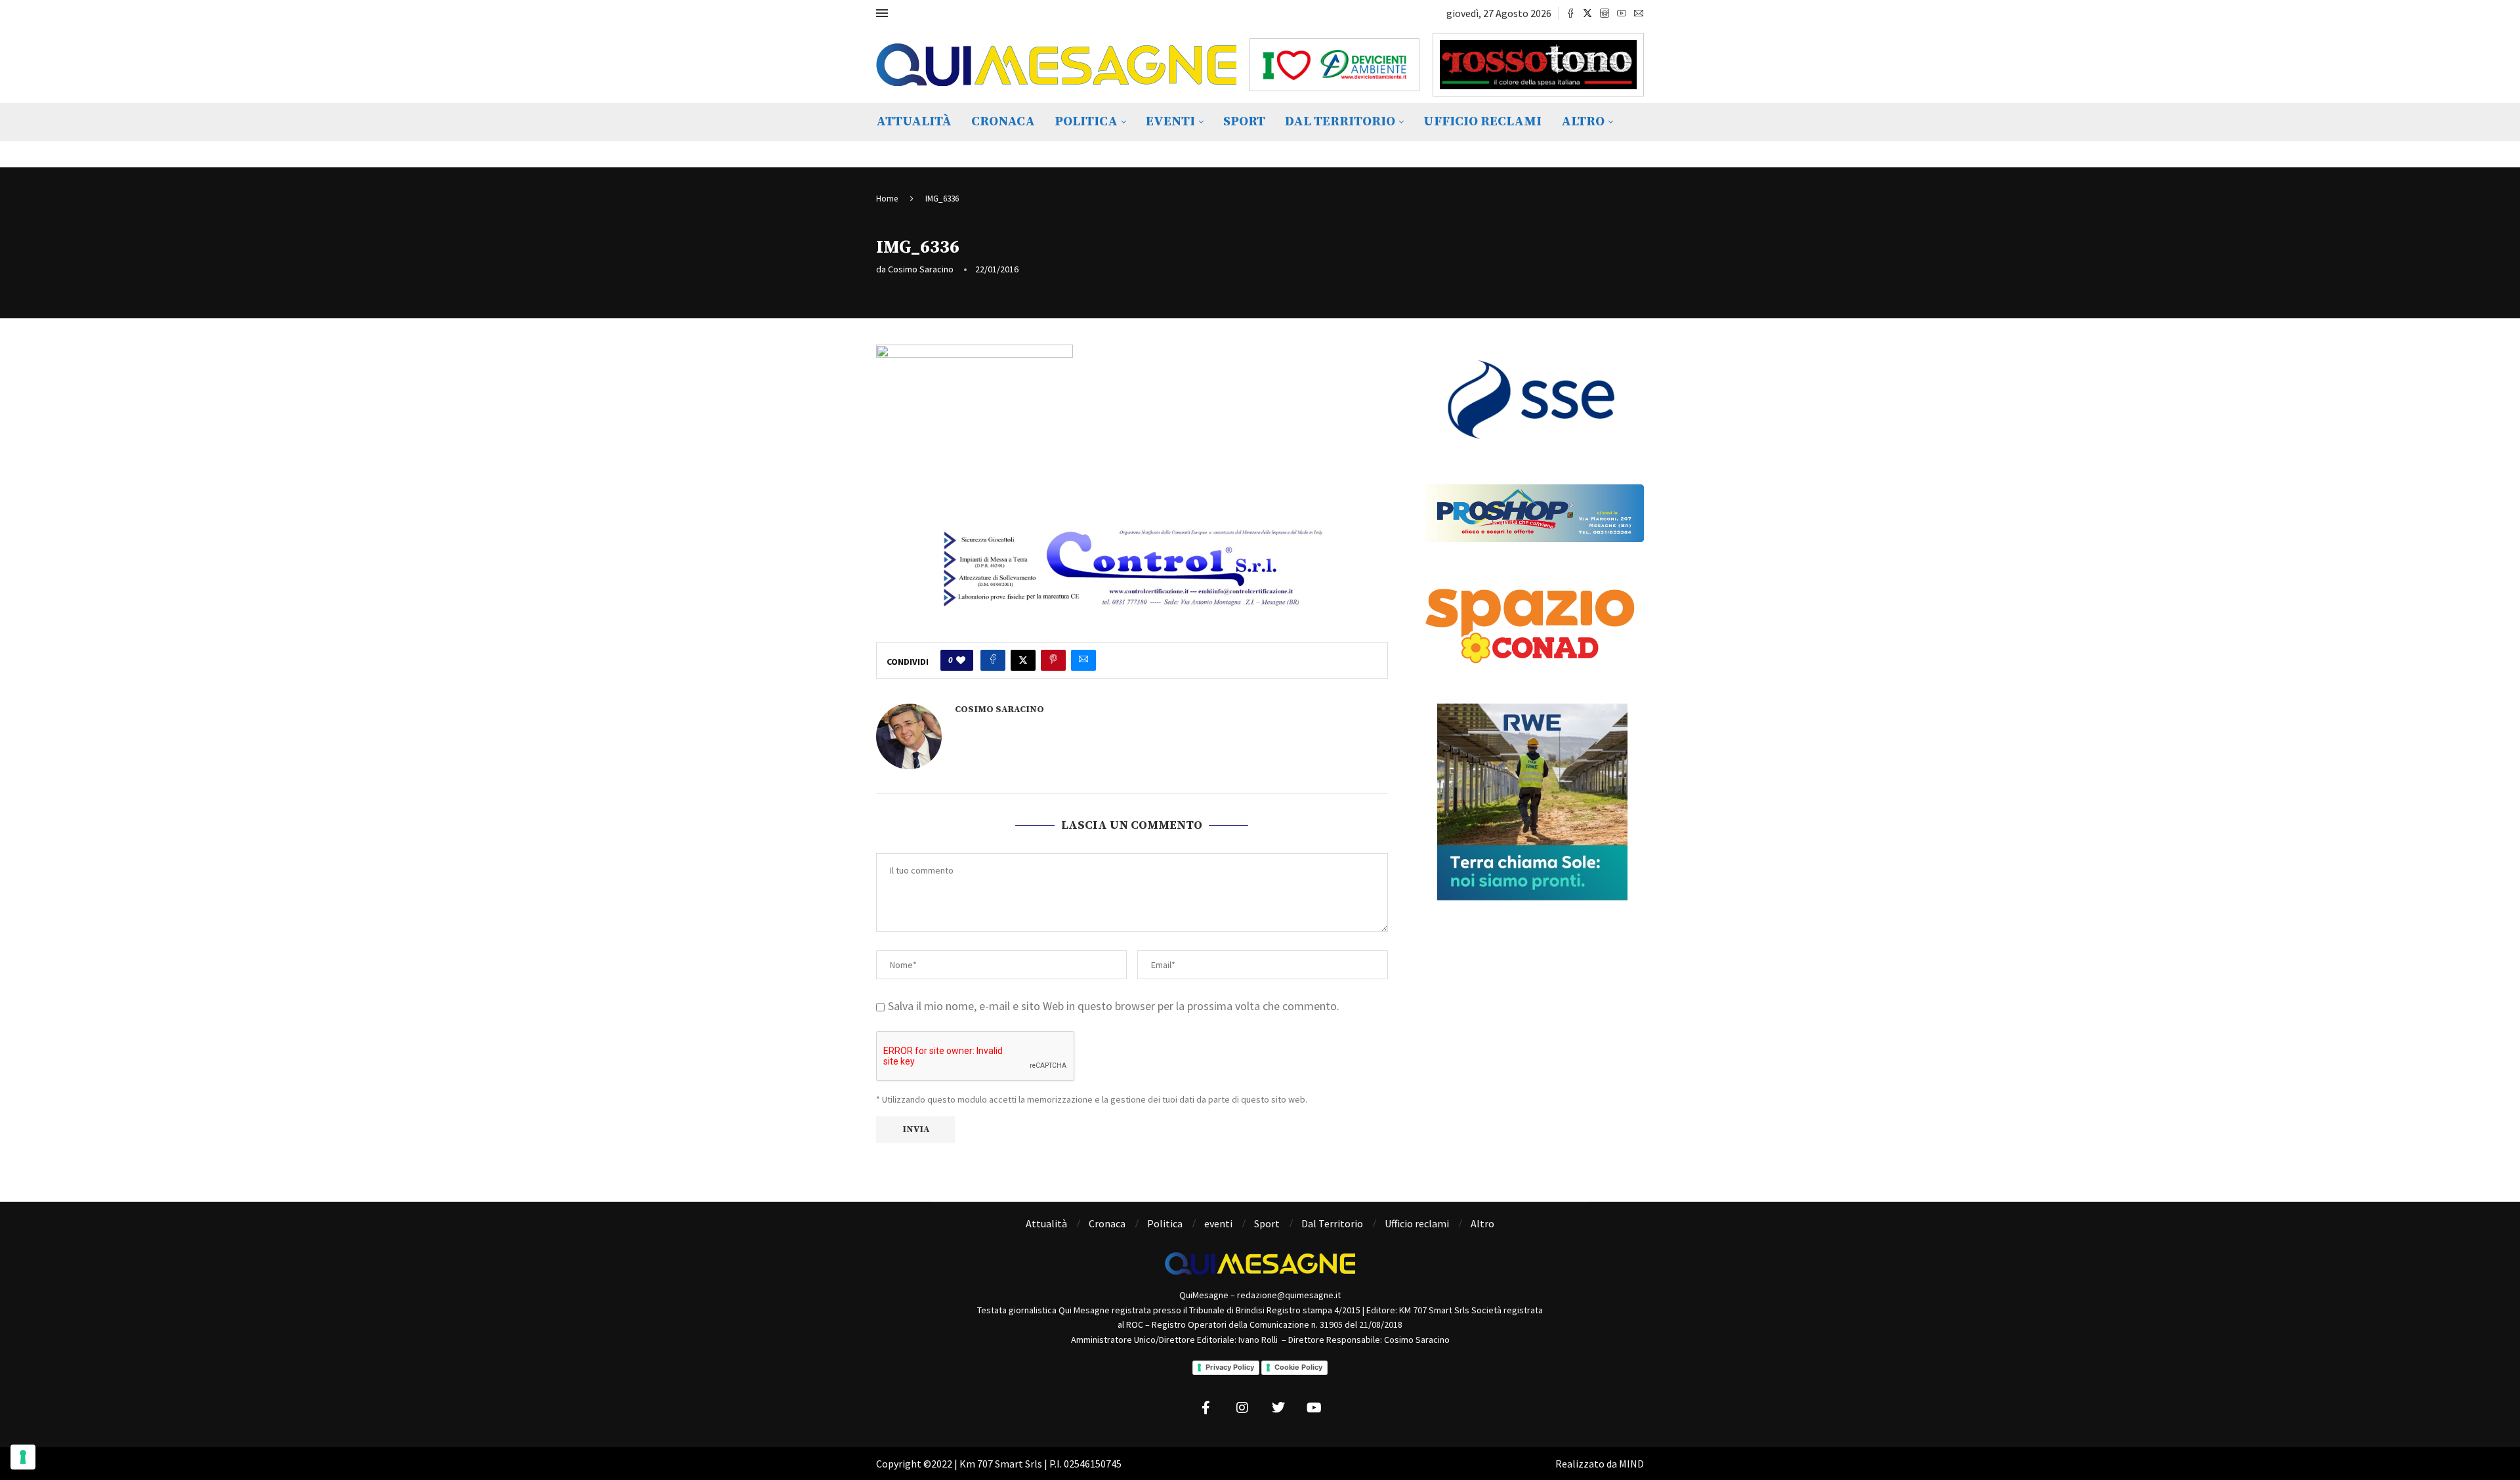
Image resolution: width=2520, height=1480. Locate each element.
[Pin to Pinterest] (1053, 660)
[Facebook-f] (1206, 1408)
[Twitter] (1587, 13)
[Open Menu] (882, 13)
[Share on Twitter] (1023, 660)
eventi (1170, 122)
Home (887, 199)
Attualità (914, 122)
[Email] (1639, 13)
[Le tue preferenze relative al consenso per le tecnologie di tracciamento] (23, 1457)
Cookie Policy (1298, 1367)
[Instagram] (1605, 13)
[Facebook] (1570, 13)
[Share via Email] (1083, 660)
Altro (1583, 122)
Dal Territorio (1340, 122)
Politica (1086, 122)
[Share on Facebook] (993, 660)
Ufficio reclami (1482, 122)
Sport (1244, 122)
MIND (1631, 1464)
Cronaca (1003, 122)
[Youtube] (1622, 13)
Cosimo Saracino (921, 269)
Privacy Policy (1230, 1367)
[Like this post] (961, 660)
